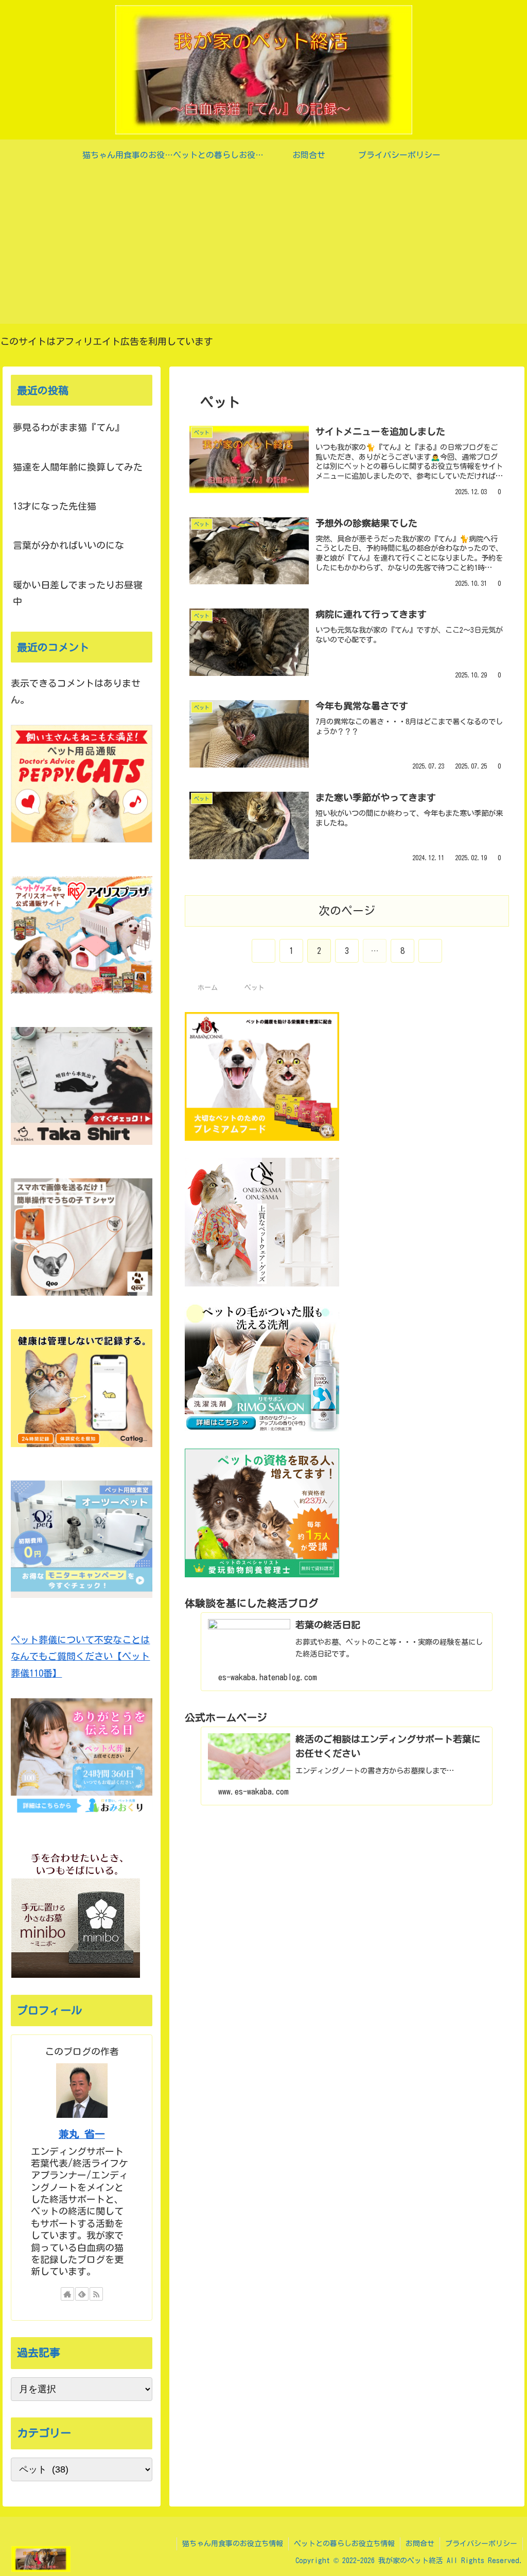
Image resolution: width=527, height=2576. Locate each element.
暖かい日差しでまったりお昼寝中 (78, 593)
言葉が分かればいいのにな (68, 545)
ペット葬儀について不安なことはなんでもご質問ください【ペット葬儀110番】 (80, 1656)
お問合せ (420, 2544)
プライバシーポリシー (481, 2544)
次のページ (347, 911)
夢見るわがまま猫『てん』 (68, 427)
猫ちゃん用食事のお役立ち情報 (233, 2544)
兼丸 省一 (82, 2134)
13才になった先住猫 (55, 506)
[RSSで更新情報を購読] (96, 2294)
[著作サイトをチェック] (67, 2294)
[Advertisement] (263, 252)
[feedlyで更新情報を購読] (82, 2294)
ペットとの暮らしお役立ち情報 (344, 2544)
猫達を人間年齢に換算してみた (78, 467)
